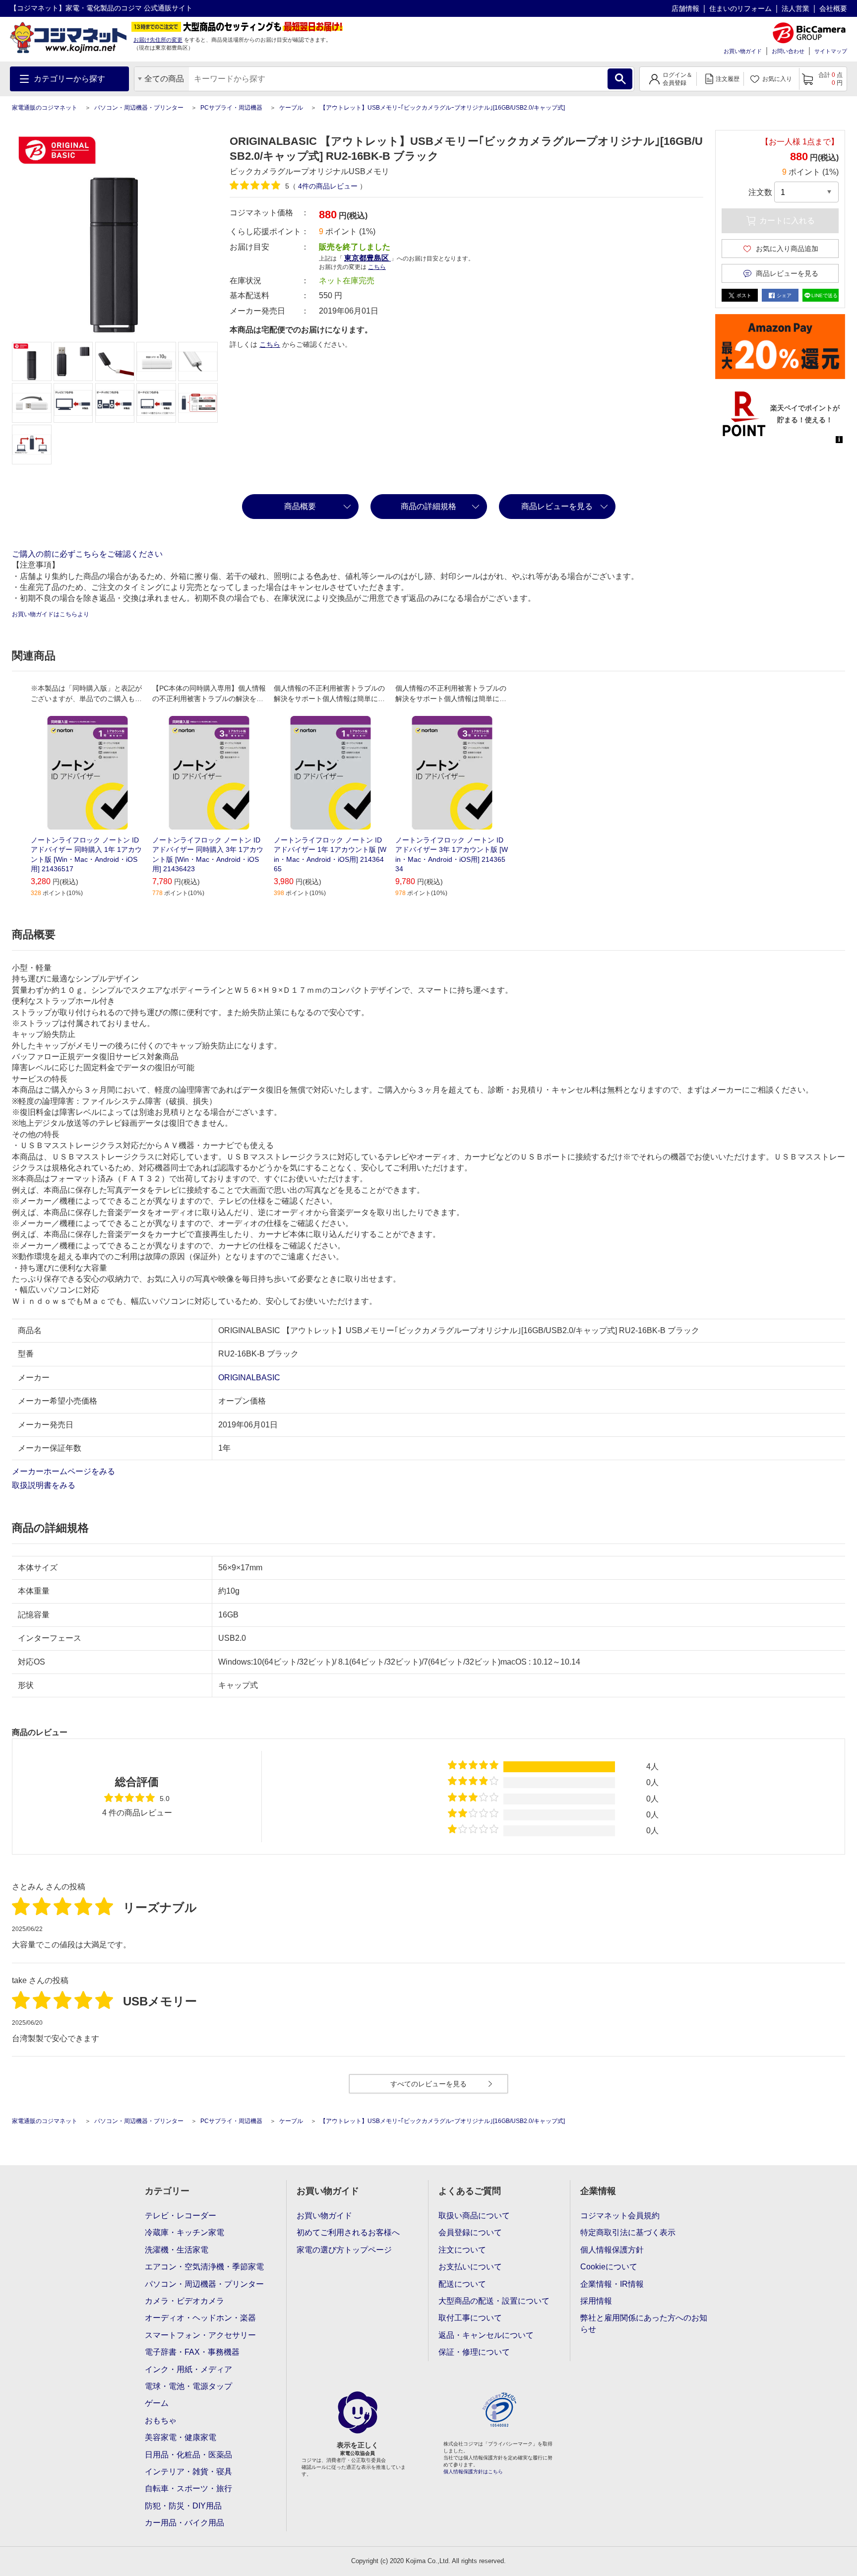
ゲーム (157, 2403)
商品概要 (300, 506)
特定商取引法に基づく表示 (628, 2232)
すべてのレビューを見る (428, 2084)
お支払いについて (470, 2267)
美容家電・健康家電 (181, 2437)
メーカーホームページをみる (64, 1471)
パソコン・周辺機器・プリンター (139, 108)
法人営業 (796, 8)
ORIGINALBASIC (249, 1378)
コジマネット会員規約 (620, 2216)
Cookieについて (609, 2267)
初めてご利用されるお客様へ (348, 2232)
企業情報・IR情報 (612, 2284)
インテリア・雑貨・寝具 (188, 2472)
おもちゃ (161, 2420)
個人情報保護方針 (612, 2250)
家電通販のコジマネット (45, 108)
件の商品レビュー (329, 186)
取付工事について (470, 2318)
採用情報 (596, 2301)
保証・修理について (474, 2352)
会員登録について (470, 2232)
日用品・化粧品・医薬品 (188, 2455)
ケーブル (291, 108)
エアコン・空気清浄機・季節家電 (204, 2267)
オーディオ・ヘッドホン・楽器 (200, 2318)
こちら (270, 344)
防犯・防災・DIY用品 (183, 2506)
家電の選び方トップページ (344, 2250)
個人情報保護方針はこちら (473, 2472)
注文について (462, 2250)
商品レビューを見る (557, 506)
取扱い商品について (474, 2216)
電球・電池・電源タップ (188, 2386)
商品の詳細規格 (428, 506)
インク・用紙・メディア (188, 2369)
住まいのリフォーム (740, 8)
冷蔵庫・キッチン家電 (184, 2232)
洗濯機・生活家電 (177, 2250)
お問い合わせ (788, 51)
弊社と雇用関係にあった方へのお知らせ (644, 2323)
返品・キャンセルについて (486, 2335)
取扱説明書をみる (45, 1485)
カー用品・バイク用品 (184, 2523)
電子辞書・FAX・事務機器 (192, 2352)
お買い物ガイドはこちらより (51, 614)
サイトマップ (831, 51)
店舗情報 (685, 8)
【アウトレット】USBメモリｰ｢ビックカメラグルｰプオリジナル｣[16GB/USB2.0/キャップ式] (442, 108)
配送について (462, 2284)
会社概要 (833, 8)
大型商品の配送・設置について (494, 2301)
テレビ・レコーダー (181, 2216)
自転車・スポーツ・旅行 (188, 2488)
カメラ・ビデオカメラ (184, 2301)
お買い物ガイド (743, 51)
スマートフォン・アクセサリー (200, 2335)
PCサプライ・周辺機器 (231, 108)
